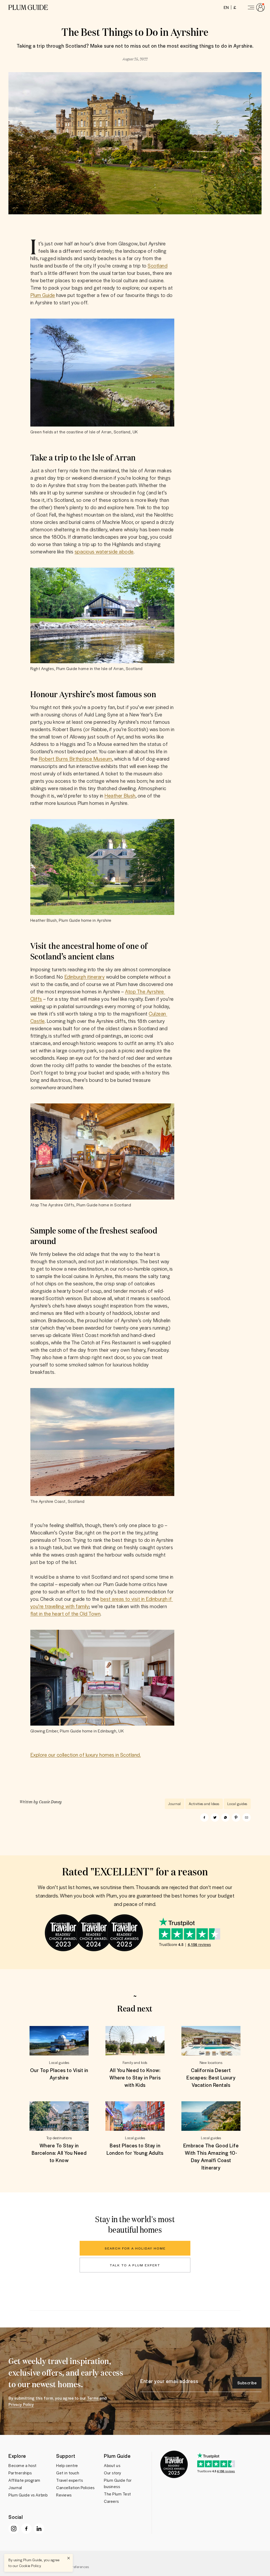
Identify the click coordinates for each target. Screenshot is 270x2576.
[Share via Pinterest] (236, 1817)
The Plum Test (117, 2494)
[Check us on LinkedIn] (39, 2529)
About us (112, 2465)
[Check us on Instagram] (14, 2529)
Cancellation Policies (75, 2488)
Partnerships (20, 2473)
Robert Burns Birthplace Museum (75, 759)
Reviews (64, 2495)
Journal (15, 2488)
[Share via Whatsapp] (225, 1817)
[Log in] (255, 7)
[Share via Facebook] (204, 1817)
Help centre (67, 2465)
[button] (28, 7)
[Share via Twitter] (215, 1817)
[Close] (69, 2558)
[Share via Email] (247, 1817)
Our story (113, 2473)
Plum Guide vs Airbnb (28, 2495)
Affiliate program (24, 2480)
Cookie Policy (30, 2566)
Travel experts (69, 2480)
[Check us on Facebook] (26, 2529)
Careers (111, 2501)
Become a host (23, 2465)
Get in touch (68, 2473)
